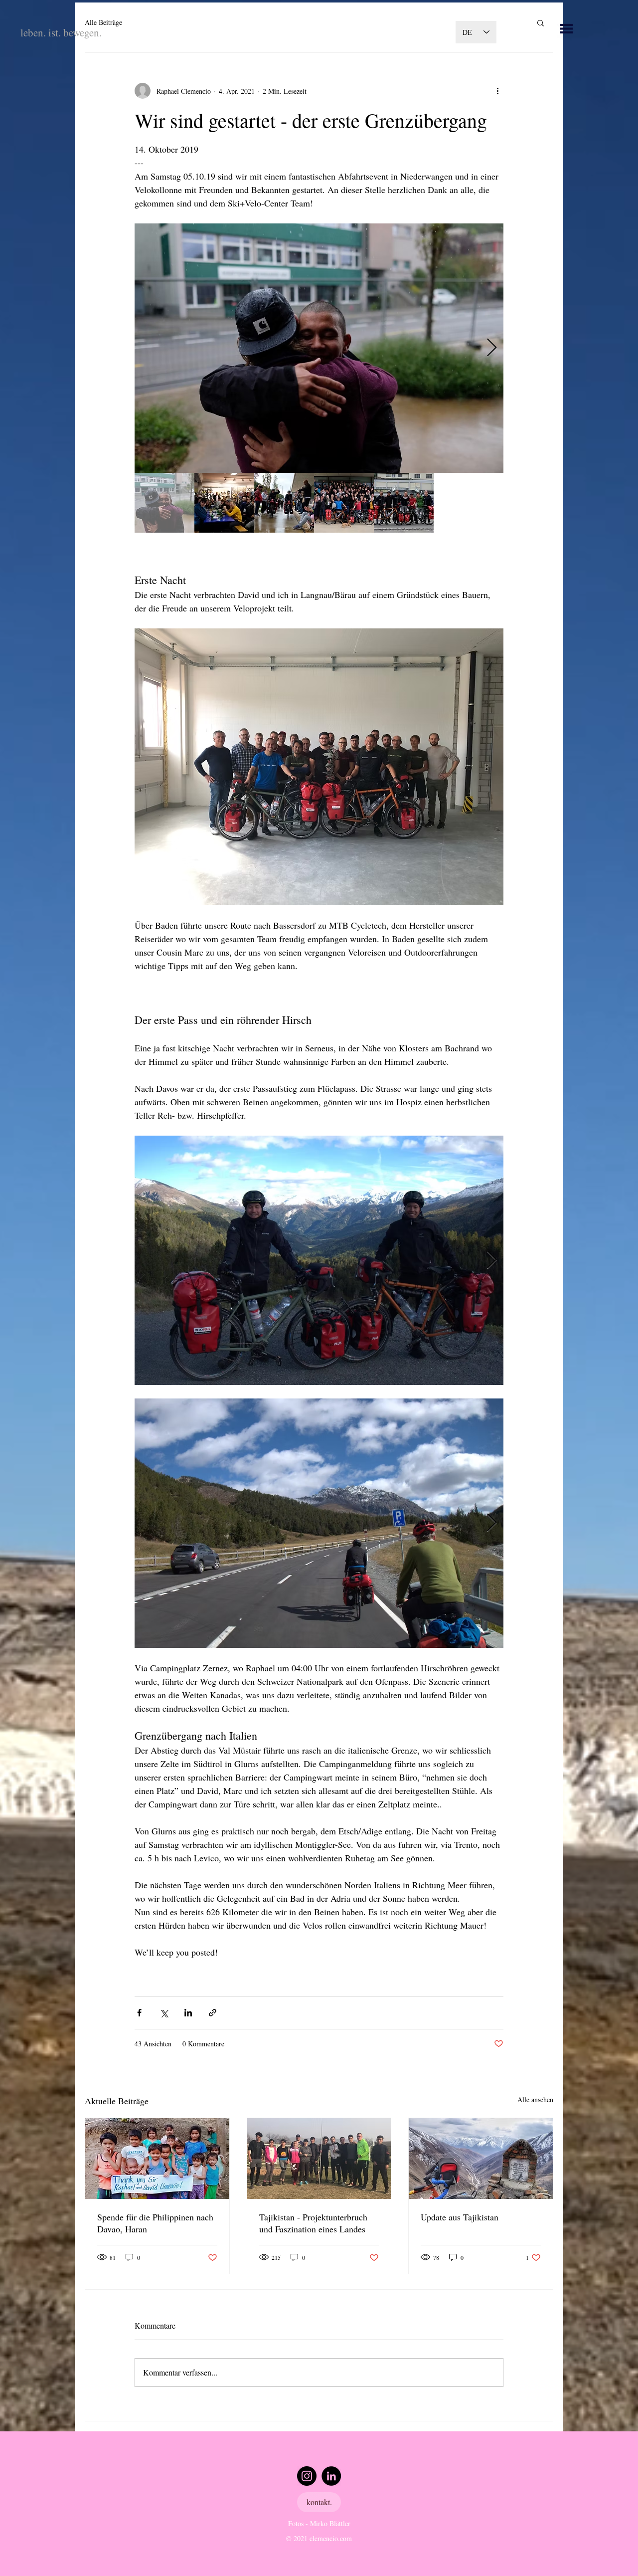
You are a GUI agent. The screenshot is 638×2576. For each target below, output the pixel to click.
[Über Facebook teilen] (139, 2013)
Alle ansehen (535, 2099)
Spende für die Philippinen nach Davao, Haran (155, 2223)
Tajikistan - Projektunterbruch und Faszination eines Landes (313, 2223)
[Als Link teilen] (213, 2013)
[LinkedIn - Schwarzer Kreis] (331, 2476)
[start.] (566, 29)
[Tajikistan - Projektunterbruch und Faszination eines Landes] (319, 2159)
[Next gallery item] (492, 348)
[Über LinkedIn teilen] (188, 2013)
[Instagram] (307, 2476)
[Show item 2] (224, 503)
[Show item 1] (164, 503)
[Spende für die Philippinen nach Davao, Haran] (157, 2159)
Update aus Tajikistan (460, 2217)
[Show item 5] (404, 503)
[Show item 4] (344, 503)
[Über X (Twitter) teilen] (164, 2013)
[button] (541, 22)
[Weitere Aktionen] (497, 91)
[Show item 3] (284, 503)
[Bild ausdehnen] (319, 348)
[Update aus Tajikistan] (481, 2159)
